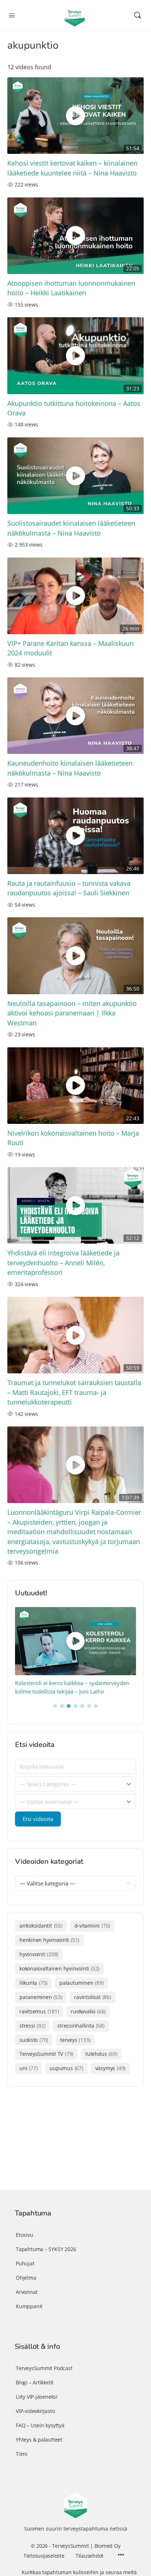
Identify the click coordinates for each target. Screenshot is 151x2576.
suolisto (34, 2040)
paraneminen (41, 1997)
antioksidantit (41, 1926)
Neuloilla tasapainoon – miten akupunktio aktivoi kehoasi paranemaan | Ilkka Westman (72, 1013)
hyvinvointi (39, 1954)
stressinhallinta (81, 2026)
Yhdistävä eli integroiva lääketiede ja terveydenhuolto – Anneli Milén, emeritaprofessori (63, 1263)
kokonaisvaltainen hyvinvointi (59, 1968)
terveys (75, 2040)
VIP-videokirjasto (35, 2411)
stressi (32, 2026)
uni (28, 2068)
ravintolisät (92, 1997)
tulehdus (101, 2054)
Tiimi (22, 2454)
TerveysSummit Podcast (44, 2368)
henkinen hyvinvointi (49, 1940)
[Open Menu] (12, 15)
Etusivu (25, 2235)
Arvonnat (27, 2292)
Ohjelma (26, 2278)
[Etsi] (137, 15)
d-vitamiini (92, 1926)
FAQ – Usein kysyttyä (40, 2425)
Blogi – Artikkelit (35, 2382)
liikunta (33, 1983)
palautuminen (81, 1983)
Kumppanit (29, 2306)
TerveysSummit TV (46, 2054)
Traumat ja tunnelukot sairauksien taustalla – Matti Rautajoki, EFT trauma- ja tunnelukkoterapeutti (74, 1392)
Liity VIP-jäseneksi (37, 2397)
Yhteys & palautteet (39, 2440)
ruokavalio (88, 2011)
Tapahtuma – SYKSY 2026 (46, 2249)
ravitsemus (39, 2011)
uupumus (66, 2068)
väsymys (110, 2068)
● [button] (55, 1705)
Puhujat (25, 2263)
